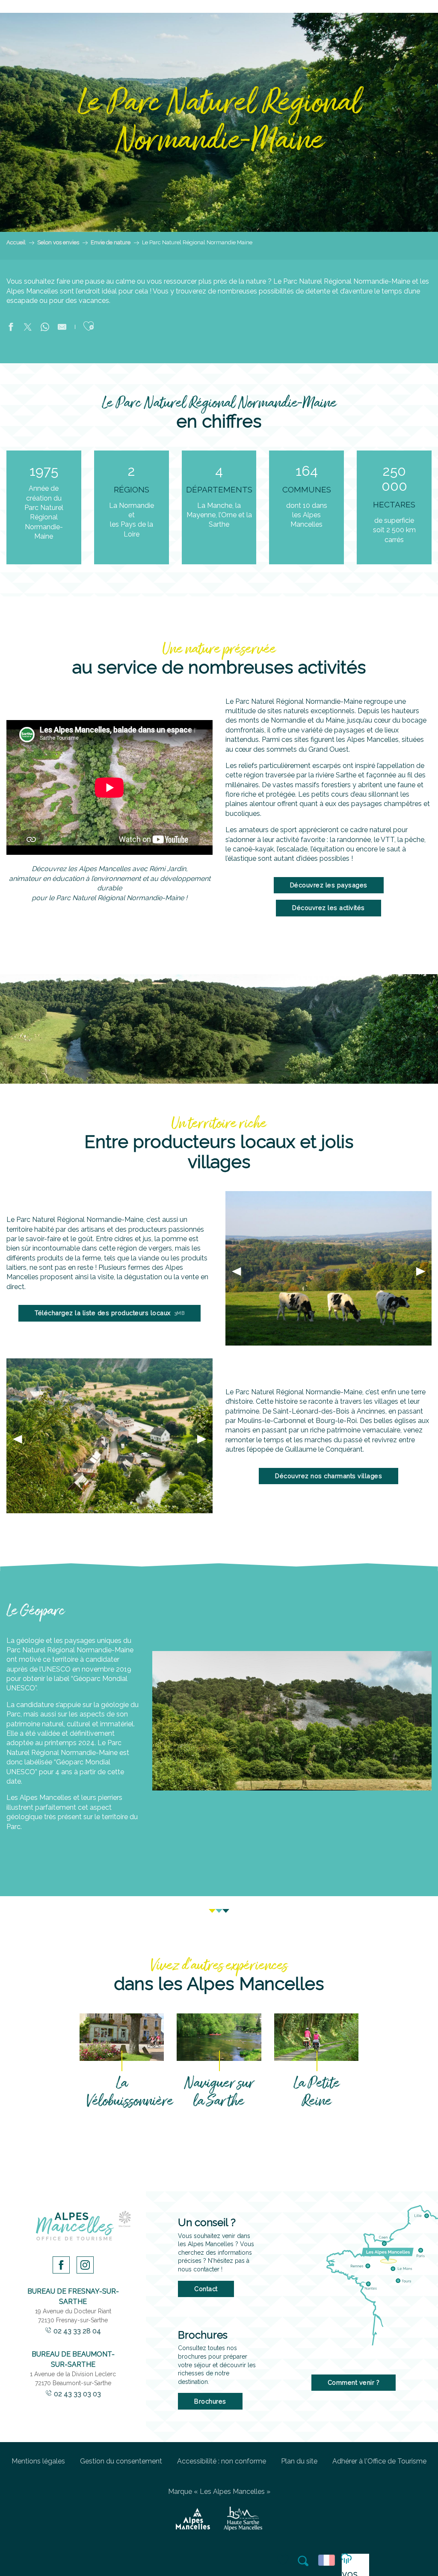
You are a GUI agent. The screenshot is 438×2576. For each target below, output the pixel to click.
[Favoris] (284, 2560)
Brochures (210, 2401)
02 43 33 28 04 (77, 2331)
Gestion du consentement (121, 2461)
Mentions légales (38, 2461)
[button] (304, 2561)
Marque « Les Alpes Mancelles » (219, 2492)
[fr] (328, 2560)
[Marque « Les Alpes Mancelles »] (193, 2519)
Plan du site (299, 2461)
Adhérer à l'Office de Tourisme (379, 2461)
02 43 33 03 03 (77, 2394)
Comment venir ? (354, 2382)
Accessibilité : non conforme (222, 2461)
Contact (206, 2289)
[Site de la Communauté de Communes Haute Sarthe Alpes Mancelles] (243, 2519)
